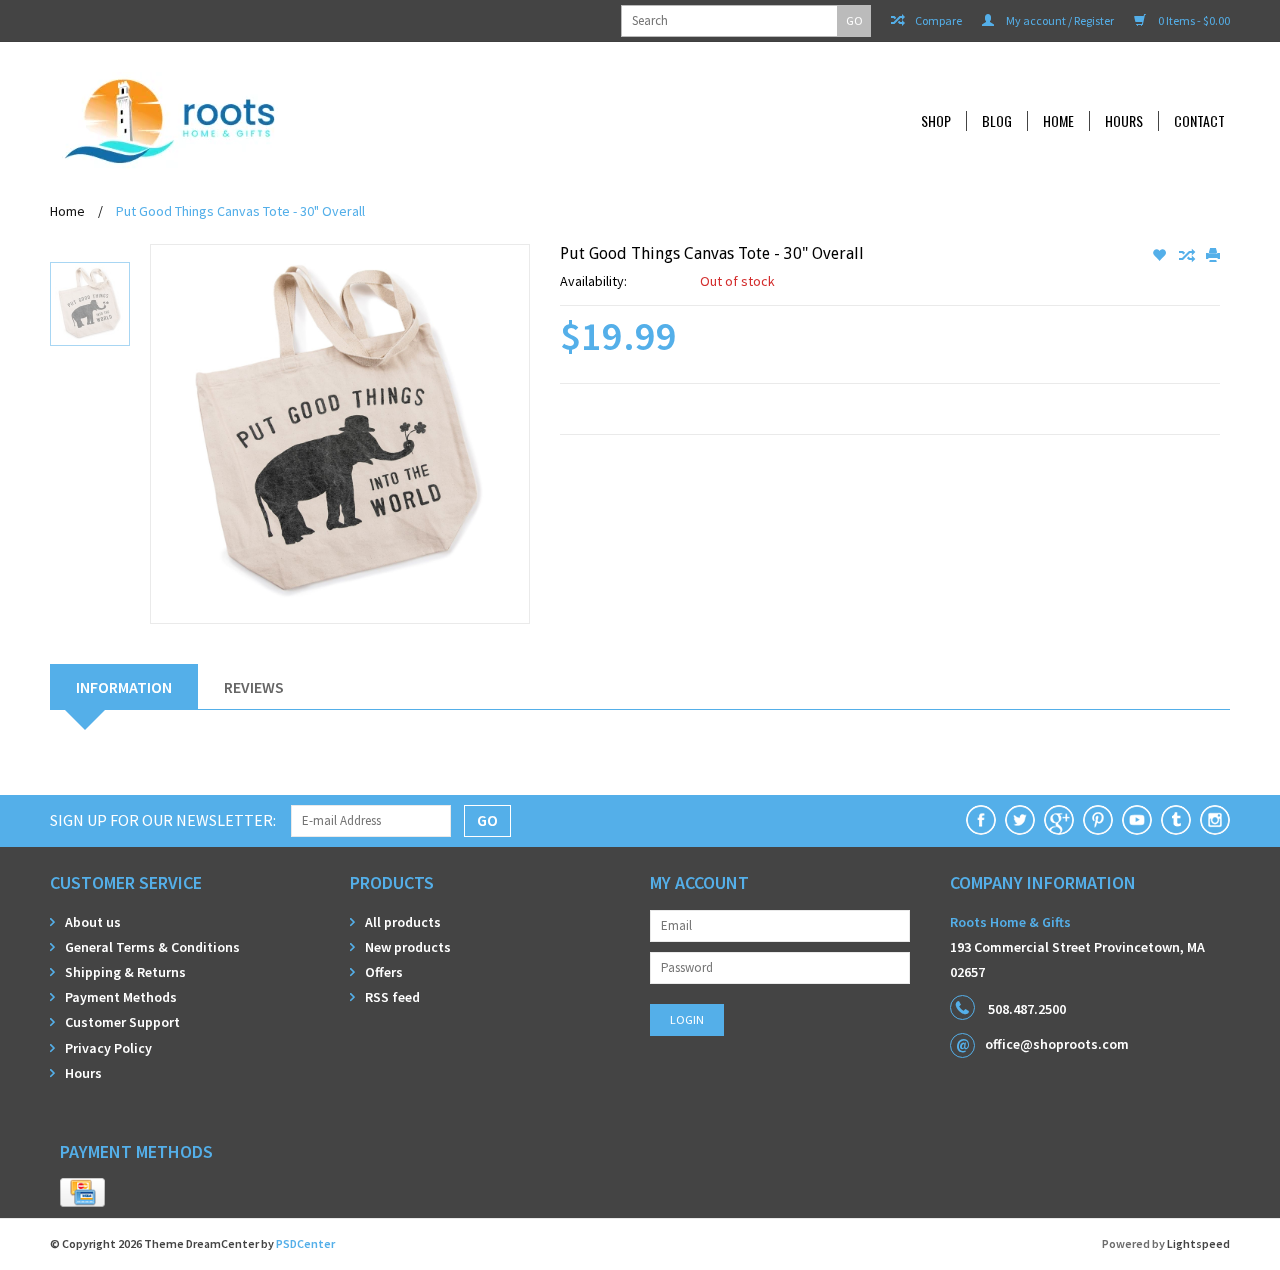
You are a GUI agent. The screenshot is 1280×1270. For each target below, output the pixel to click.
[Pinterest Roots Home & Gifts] (1098, 820)
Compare (937, 20)
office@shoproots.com (1057, 1044)
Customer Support (122, 1022)
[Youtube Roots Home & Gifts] (1137, 820)
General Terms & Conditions (152, 947)
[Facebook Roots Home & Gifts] (981, 820)
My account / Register (1059, 20)
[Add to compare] (1187, 256)
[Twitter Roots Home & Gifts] (1020, 820)
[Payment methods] (82, 1193)
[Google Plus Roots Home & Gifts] (1059, 820)
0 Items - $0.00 (1193, 20)
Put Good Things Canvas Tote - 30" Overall (240, 211)
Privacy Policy (108, 1048)
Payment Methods (121, 997)
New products (408, 947)
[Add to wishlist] (1160, 256)
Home (1058, 121)
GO (854, 20)
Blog (997, 121)
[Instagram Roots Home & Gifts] (1215, 820)
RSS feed (392, 997)
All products (403, 922)
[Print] (1213, 256)
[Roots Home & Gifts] (304, 120)
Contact (1199, 121)
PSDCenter (305, 1243)
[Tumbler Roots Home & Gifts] (1176, 820)
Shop (936, 121)
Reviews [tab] (254, 687)
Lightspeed (1198, 1243)
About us (93, 922)
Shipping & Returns (125, 972)
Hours (1124, 121)
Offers (384, 972)
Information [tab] (124, 687)
